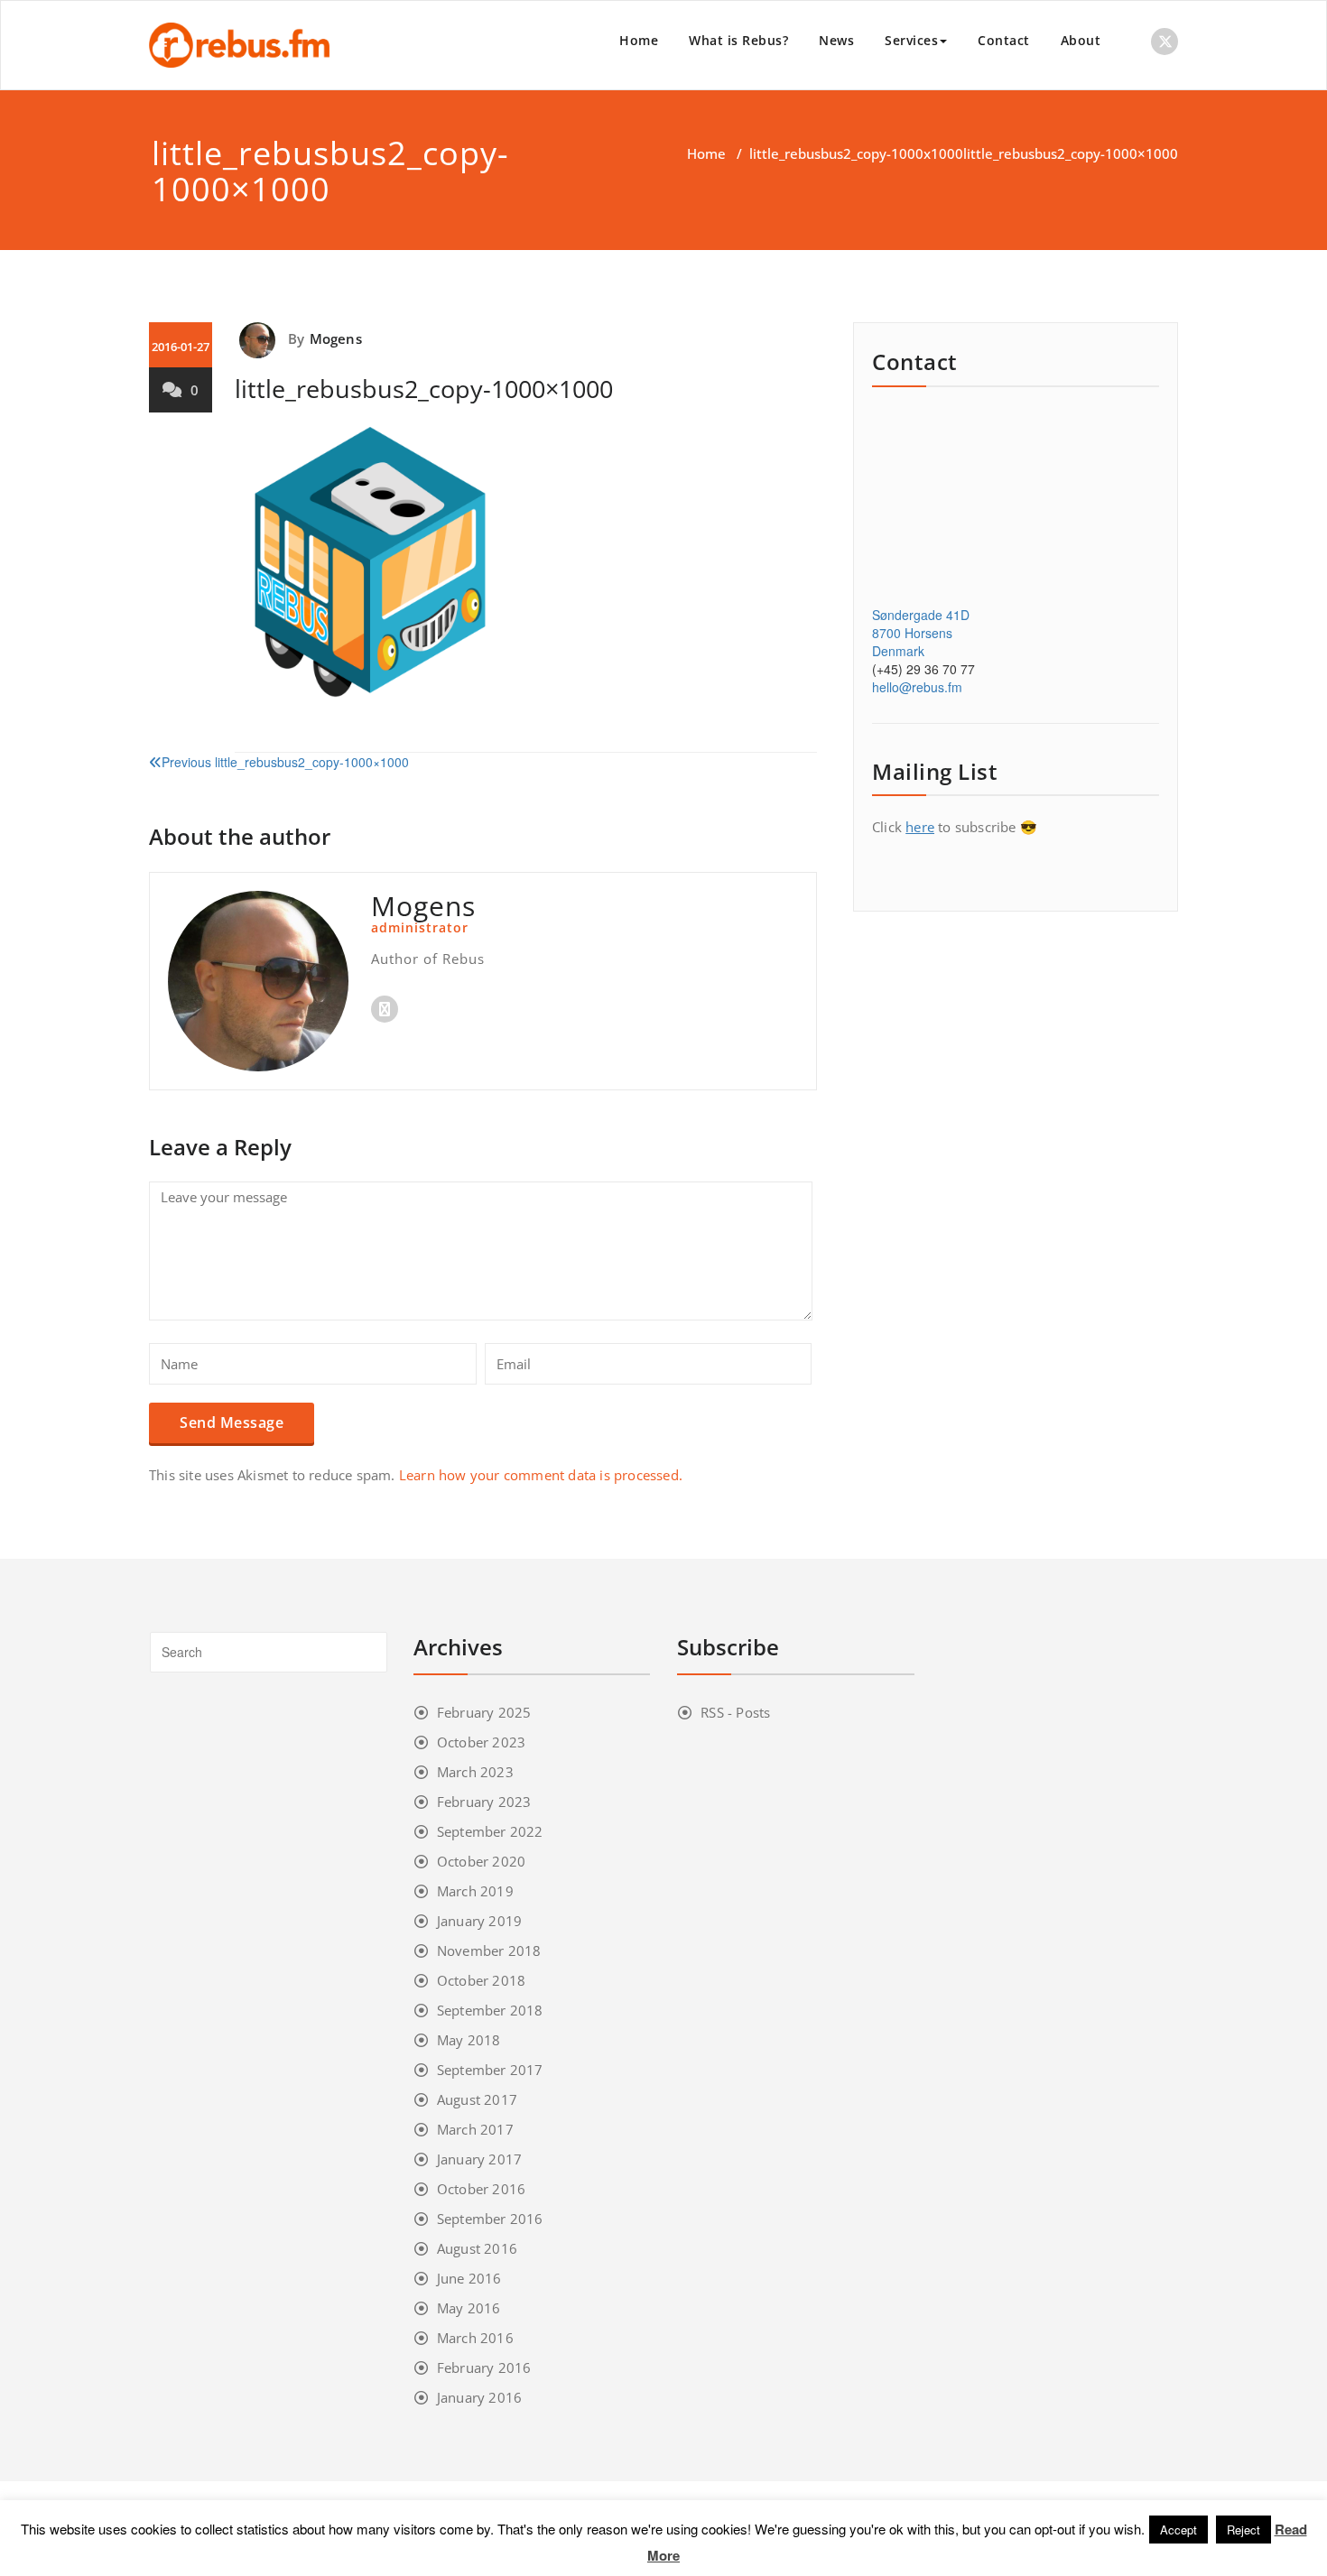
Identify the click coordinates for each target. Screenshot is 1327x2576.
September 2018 (490, 2010)
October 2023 (481, 1742)
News (836, 40)
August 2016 (477, 2248)
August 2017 (477, 2099)
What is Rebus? (738, 40)
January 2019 (479, 1921)
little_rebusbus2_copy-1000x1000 (856, 153)
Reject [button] (1243, 2530)
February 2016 (484, 2368)
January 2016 (479, 2397)
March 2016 (475, 2338)
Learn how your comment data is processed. (541, 1475)
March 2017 (475, 2129)
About (1081, 40)
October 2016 (481, 2189)
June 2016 (469, 2278)
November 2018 (489, 1951)
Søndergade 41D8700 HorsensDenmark (921, 633)
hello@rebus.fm (917, 687)
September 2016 (490, 2219)
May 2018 (469, 2040)
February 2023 (484, 1802)
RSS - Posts (735, 1712)
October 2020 (481, 1861)
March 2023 (475, 1772)
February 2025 (484, 1712)
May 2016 (469, 2308)
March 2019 (475, 1891)
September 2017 (490, 2070)
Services (911, 40)
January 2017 (479, 2159)
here (920, 827)
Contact (1004, 40)
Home (639, 40)
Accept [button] (1179, 2530)
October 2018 (481, 1980)
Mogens (336, 338)
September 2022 (490, 1831)
